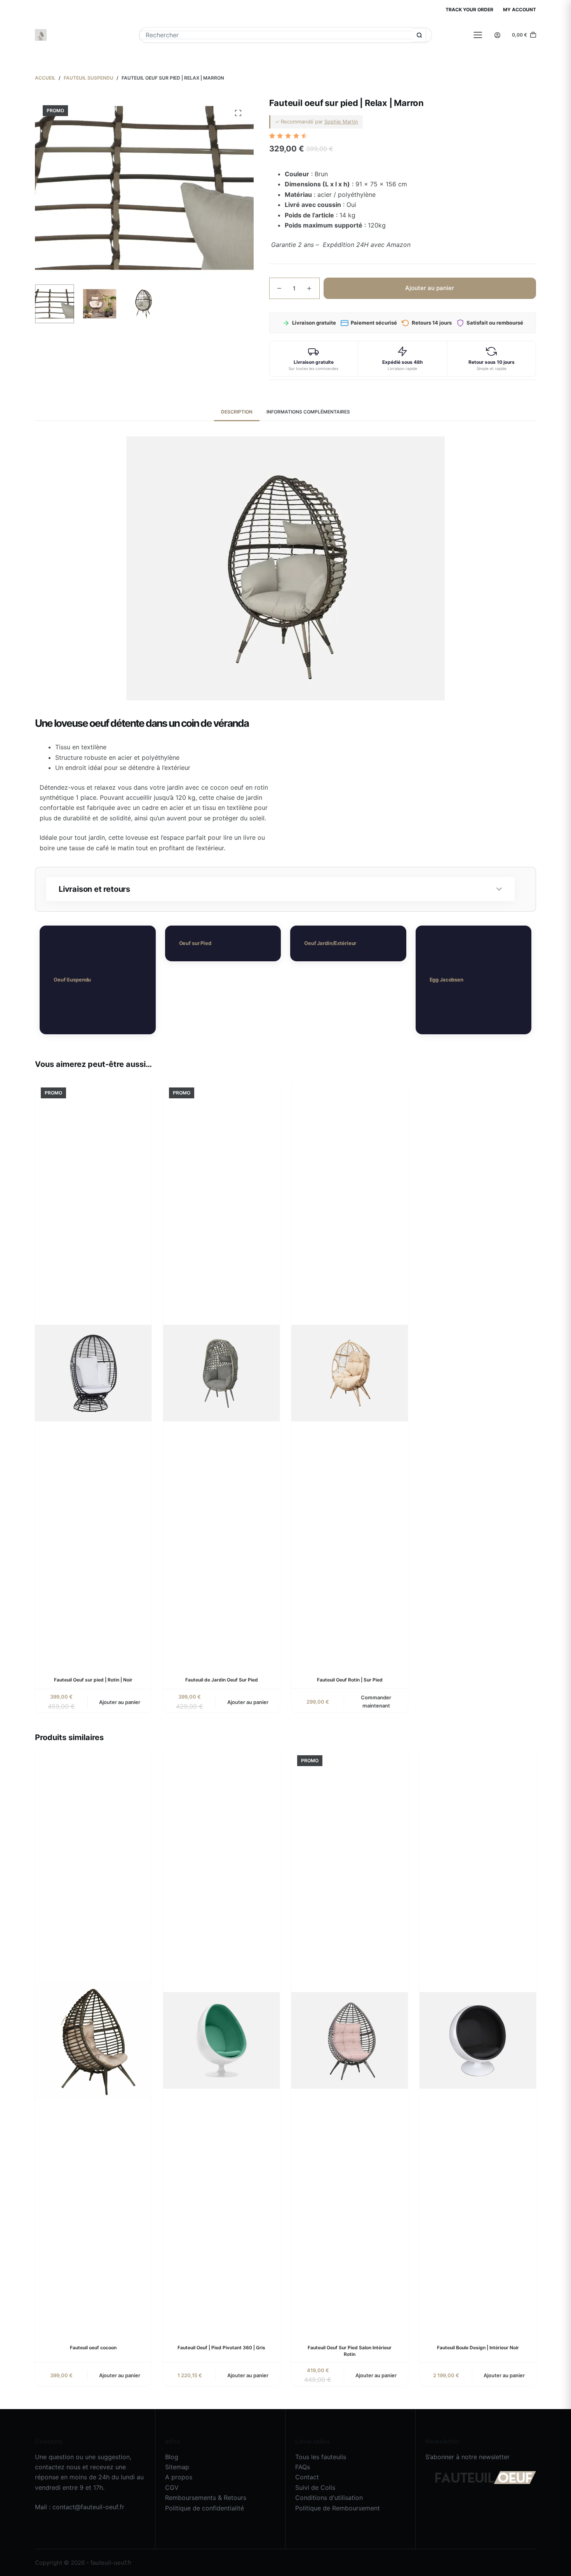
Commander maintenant (376, 1701)
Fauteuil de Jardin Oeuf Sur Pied (222, 1680)
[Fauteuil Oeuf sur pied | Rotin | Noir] (93, 1373)
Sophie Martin (341, 122)
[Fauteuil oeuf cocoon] (93, 2041)
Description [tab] (237, 412)
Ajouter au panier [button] (120, 1702)
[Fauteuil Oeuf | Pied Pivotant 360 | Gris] (221, 2041)
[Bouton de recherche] (419, 35)
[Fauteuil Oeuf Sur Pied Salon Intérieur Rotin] (350, 2041)
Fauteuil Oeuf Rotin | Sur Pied (350, 1680)
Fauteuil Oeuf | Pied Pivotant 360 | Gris (221, 2348)
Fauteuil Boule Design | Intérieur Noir (478, 2348)
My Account (520, 10)
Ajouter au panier (430, 288)
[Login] (497, 35)
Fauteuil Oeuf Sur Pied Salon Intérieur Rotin (350, 2351)
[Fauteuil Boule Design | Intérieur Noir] (478, 2041)
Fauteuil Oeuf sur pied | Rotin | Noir (93, 1680)
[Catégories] (478, 35)
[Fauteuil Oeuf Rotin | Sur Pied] (350, 1373)
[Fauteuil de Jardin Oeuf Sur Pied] (221, 1373)
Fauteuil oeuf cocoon (93, 2348)
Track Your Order (469, 10)
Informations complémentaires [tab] (308, 412)
